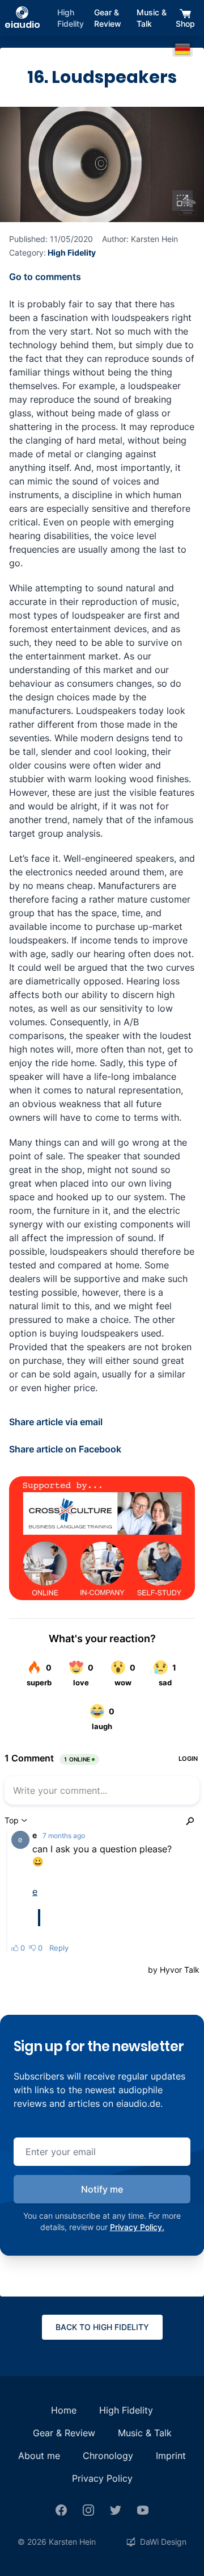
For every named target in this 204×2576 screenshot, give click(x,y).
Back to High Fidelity (102, 2327)
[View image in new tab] (182, 201)
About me (39, 2456)
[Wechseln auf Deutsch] (182, 49)
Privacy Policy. (137, 2227)
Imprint (171, 2456)
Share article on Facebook (65, 1449)
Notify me (102, 2189)
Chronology (108, 2456)
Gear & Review (108, 18)
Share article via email (56, 1422)
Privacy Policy (102, 2478)
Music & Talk (152, 18)
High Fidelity (71, 18)
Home (64, 2410)
